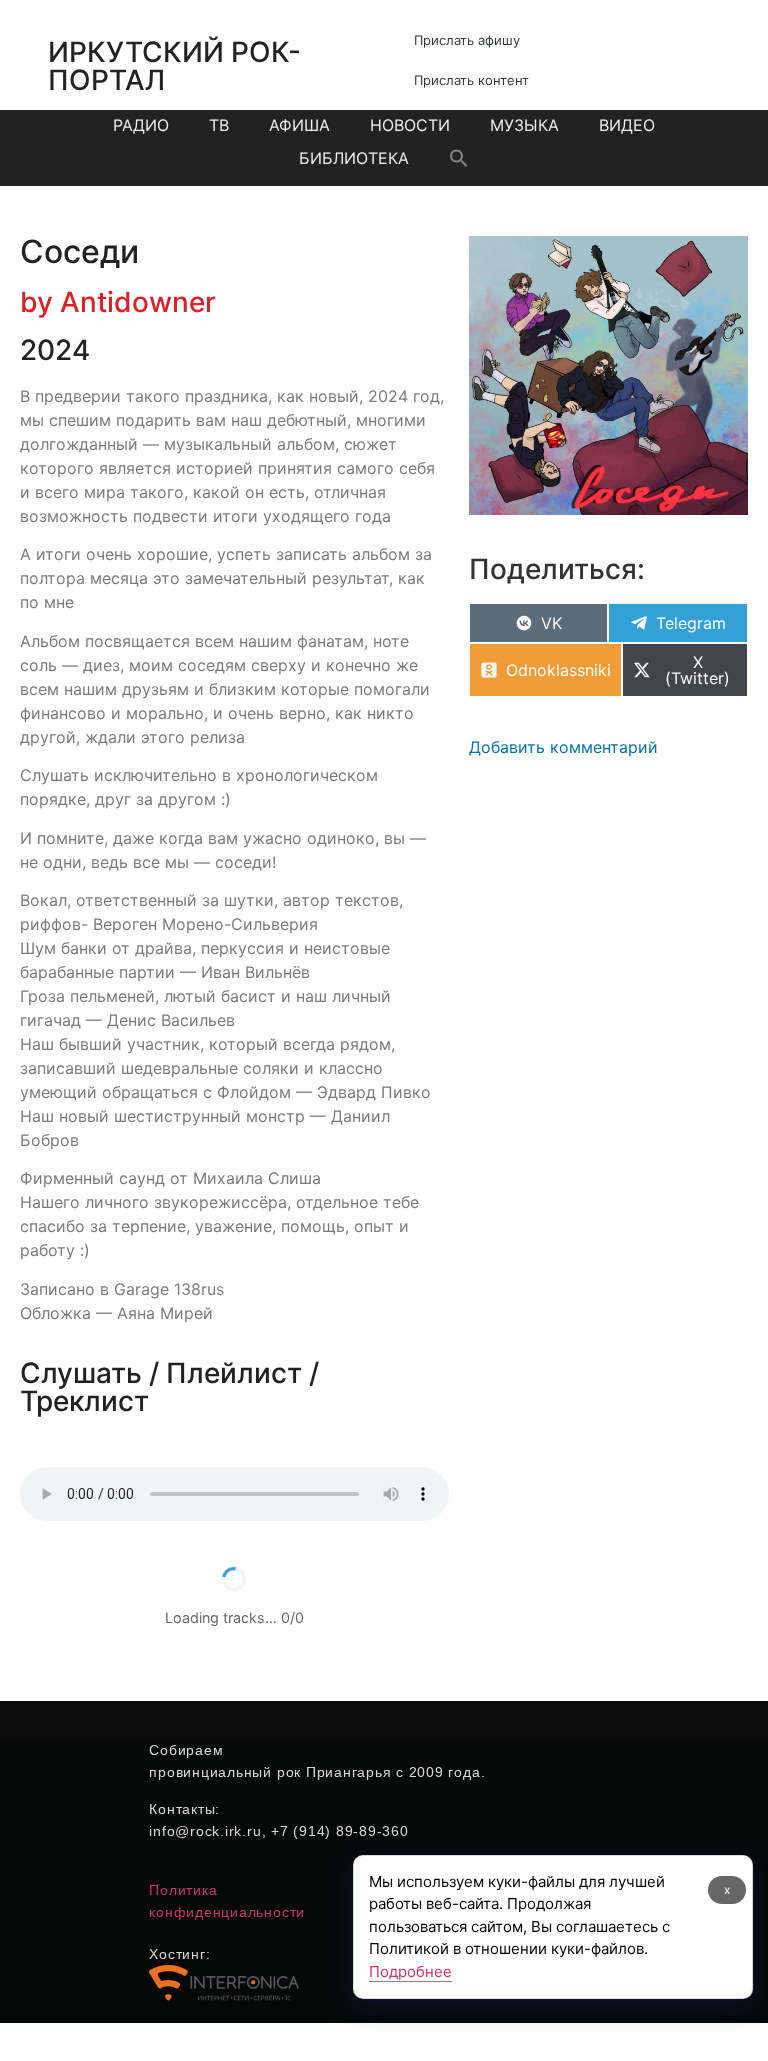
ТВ (219, 125)
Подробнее (410, 1971)
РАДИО (141, 125)
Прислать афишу (467, 40)
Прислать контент (471, 80)
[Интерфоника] (224, 1997)
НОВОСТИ (410, 125)
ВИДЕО (627, 125)
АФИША (299, 125)
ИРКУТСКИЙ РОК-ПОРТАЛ (174, 66)
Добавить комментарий (563, 747)
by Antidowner (118, 302)
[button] (459, 158)
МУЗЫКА (524, 125)
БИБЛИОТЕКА (354, 158)
